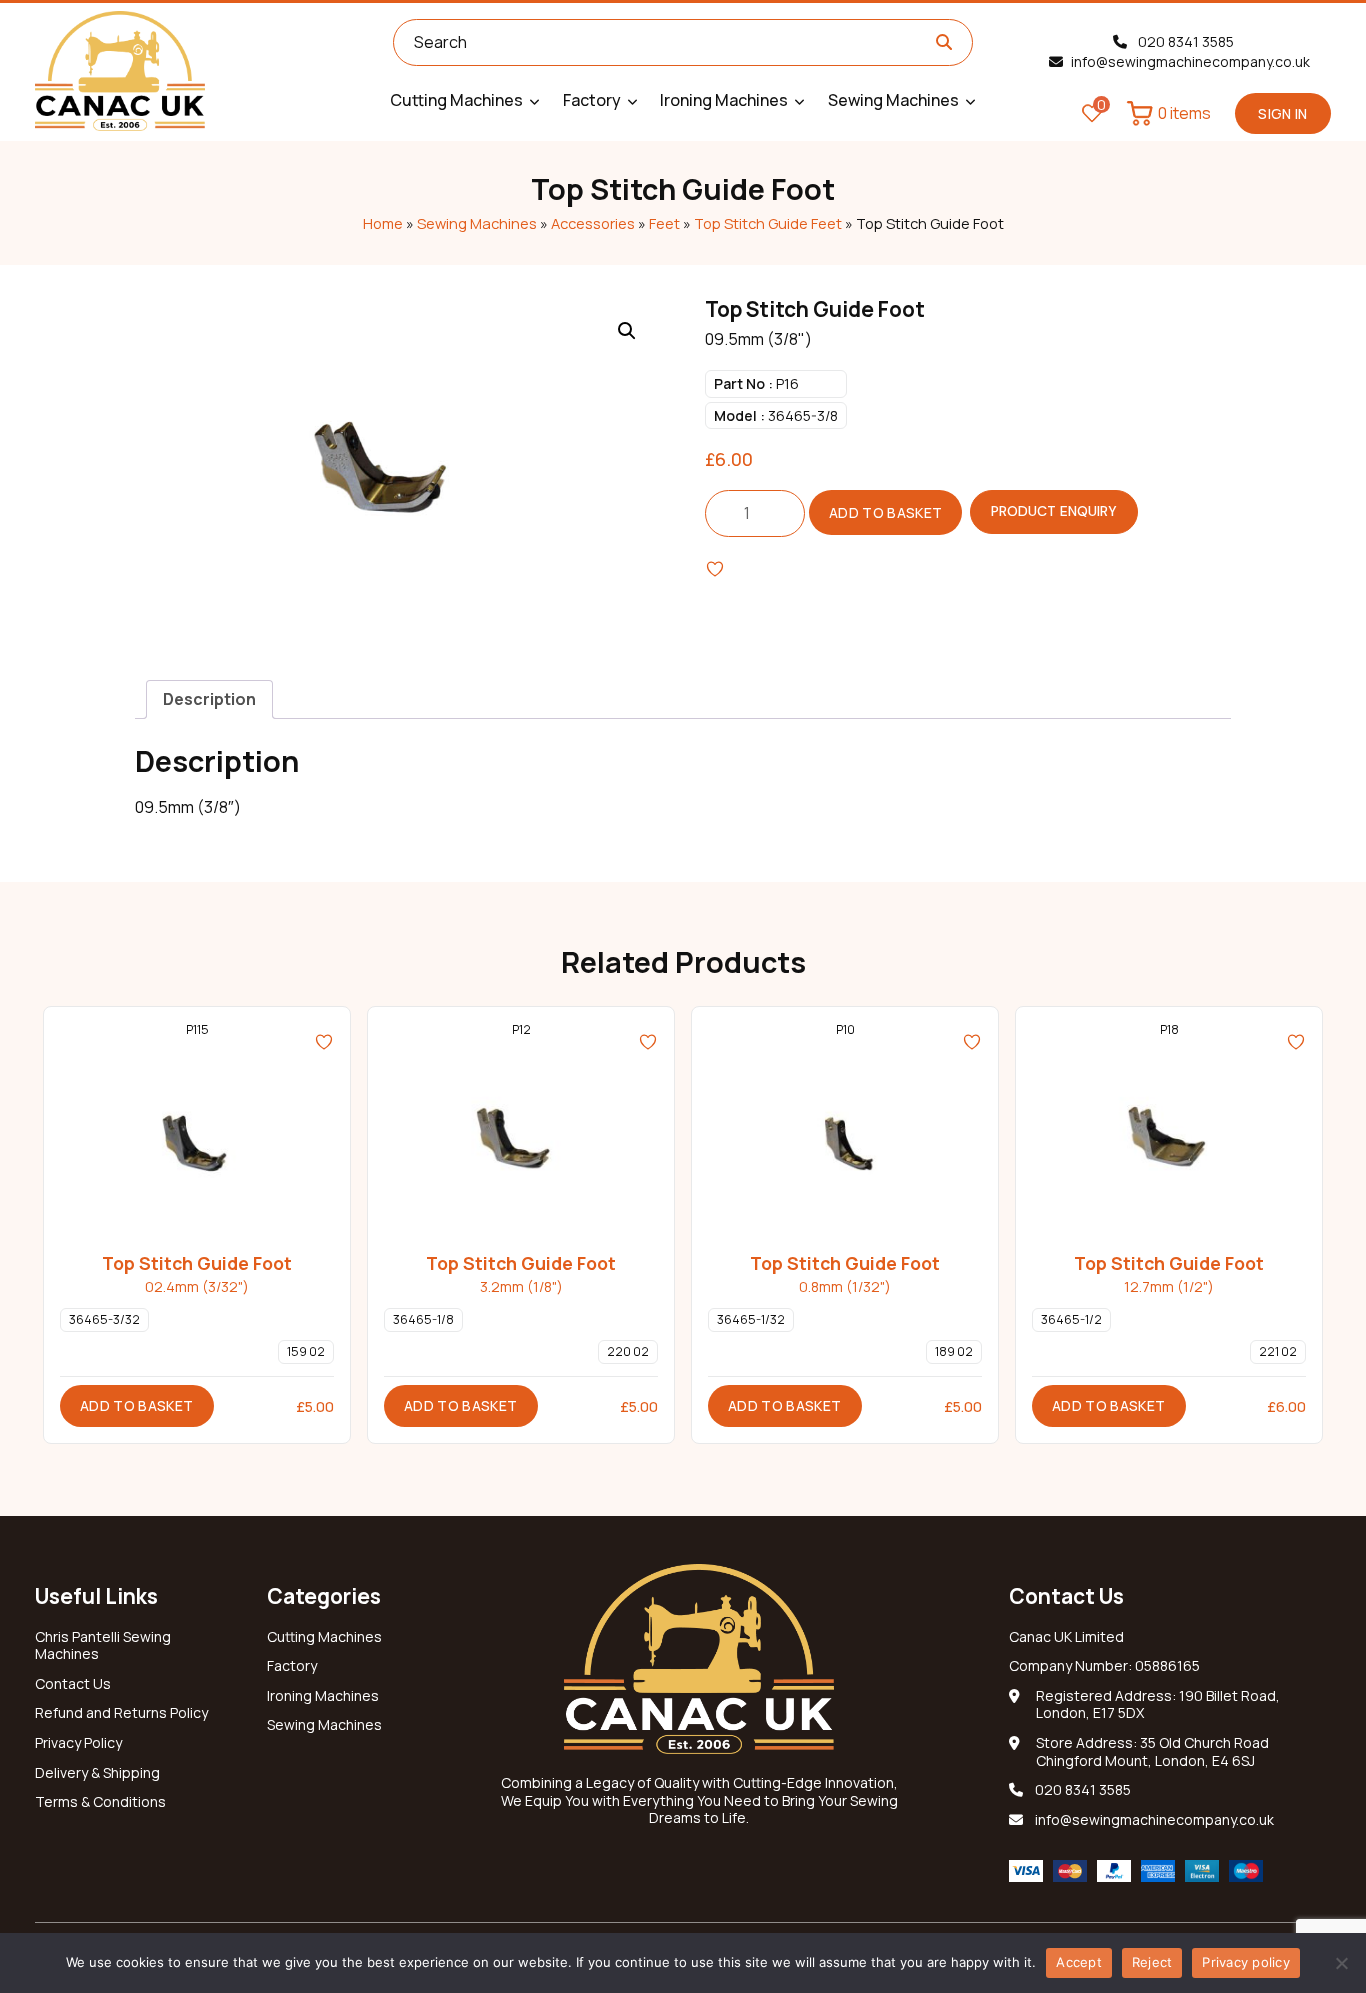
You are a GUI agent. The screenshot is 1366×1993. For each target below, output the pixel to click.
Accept (1079, 1962)
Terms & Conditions (100, 1802)
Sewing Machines (477, 223)
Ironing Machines (323, 1696)
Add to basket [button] (137, 1405)
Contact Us (73, 1684)
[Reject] (1341, 1963)
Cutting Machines (324, 1637)
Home (383, 223)
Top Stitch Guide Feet (768, 223)
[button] (627, 331)
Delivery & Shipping (97, 1773)
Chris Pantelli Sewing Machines (103, 1646)
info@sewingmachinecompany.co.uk (1190, 62)
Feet (664, 223)
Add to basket (886, 512)
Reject (1152, 1962)
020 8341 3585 (1184, 41)
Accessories (593, 223)
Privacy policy (1246, 1962)
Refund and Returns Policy (121, 1713)
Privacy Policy (78, 1743)
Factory (292, 1666)
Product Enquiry (1054, 511)
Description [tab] (209, 699)
